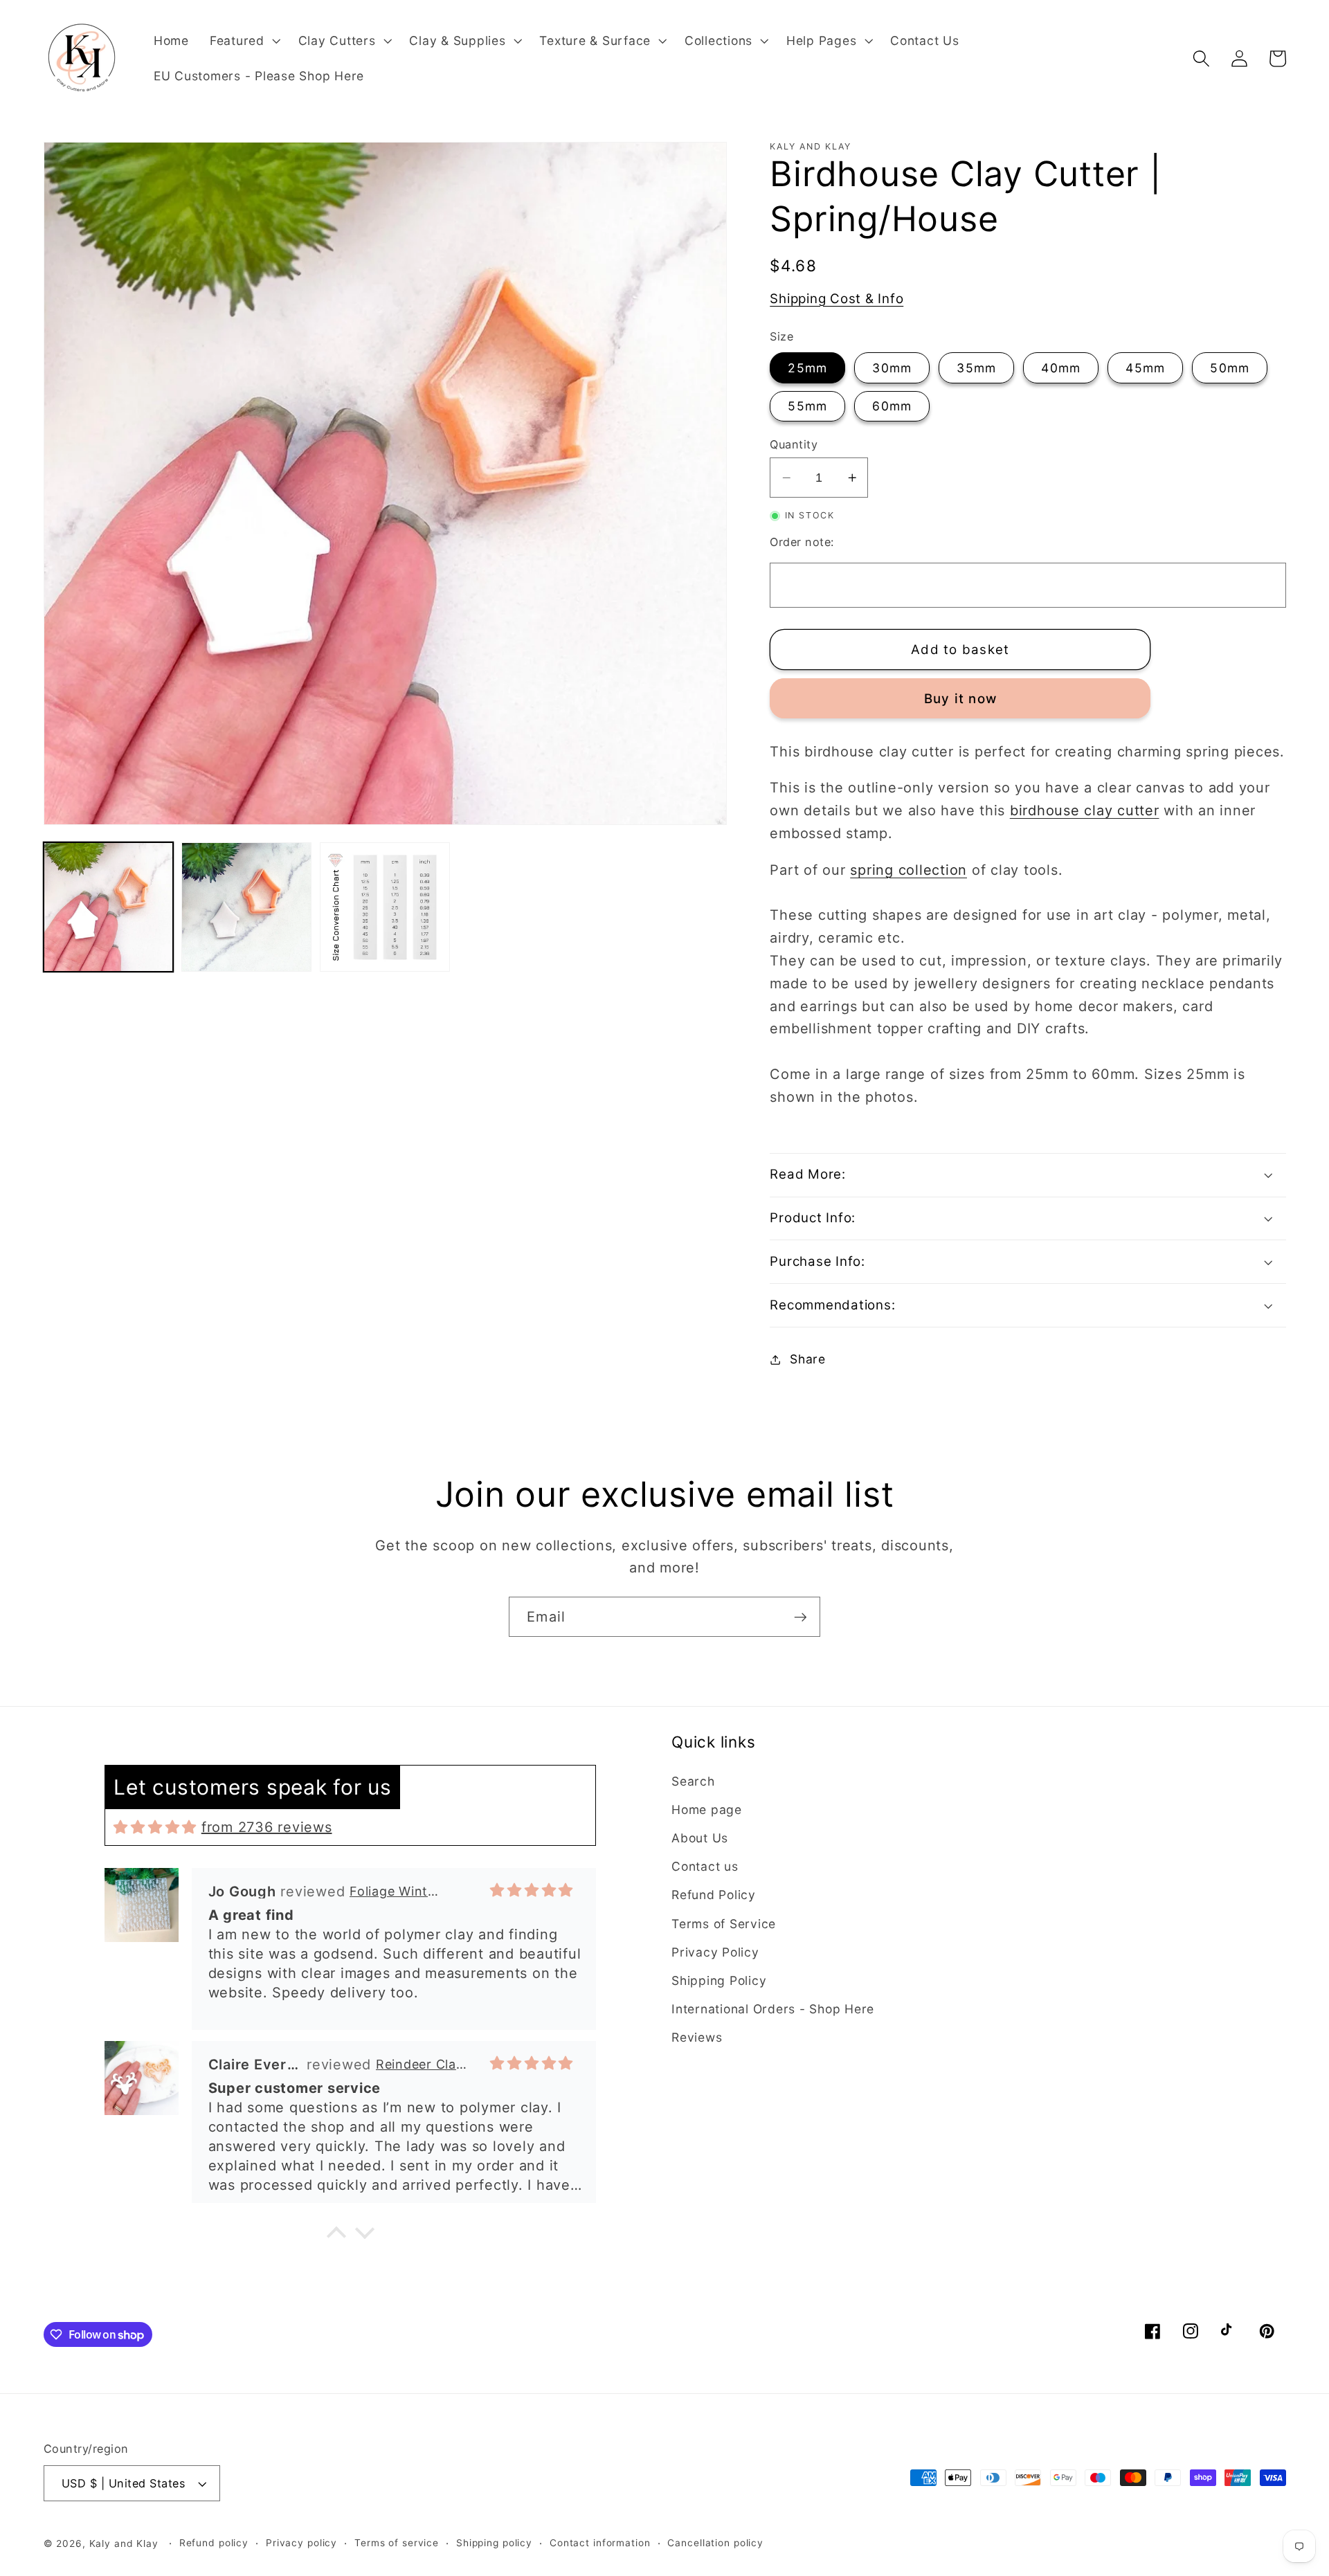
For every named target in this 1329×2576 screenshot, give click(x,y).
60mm (892, 406)
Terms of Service (724, 1924)
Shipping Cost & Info (837, 299)
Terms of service (397, 2543)
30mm (892, 368)
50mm (1230, 368)
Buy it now (961, 699)
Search (693, 1781)
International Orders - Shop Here (773, 2009)
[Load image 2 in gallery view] (246, 907)
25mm (807, 368)
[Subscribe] (801, 1617)
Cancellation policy (715, 2543)
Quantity (794, 444)
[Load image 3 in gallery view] (385, 907)
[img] (155, 1827)
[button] (244, 41)
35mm (976, 368)
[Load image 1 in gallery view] (108, 907)
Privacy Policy (715, 1952)
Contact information (600, 2543)
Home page (707, 1809)
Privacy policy (301, 2543)
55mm (807, 406)
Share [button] (808, 1359)
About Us (700, 1838)
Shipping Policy (719, 1980)
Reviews (697, 2037)
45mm (1145, 368)
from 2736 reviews (267, 1827)
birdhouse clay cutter (1085, 810)
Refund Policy (714, 1895)
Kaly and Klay (124, 2543)
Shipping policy (494, 2543)
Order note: (802, 542)
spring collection (908, 870)
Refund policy (214, 2543)
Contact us (705, 1866)
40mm (1061, 368)
